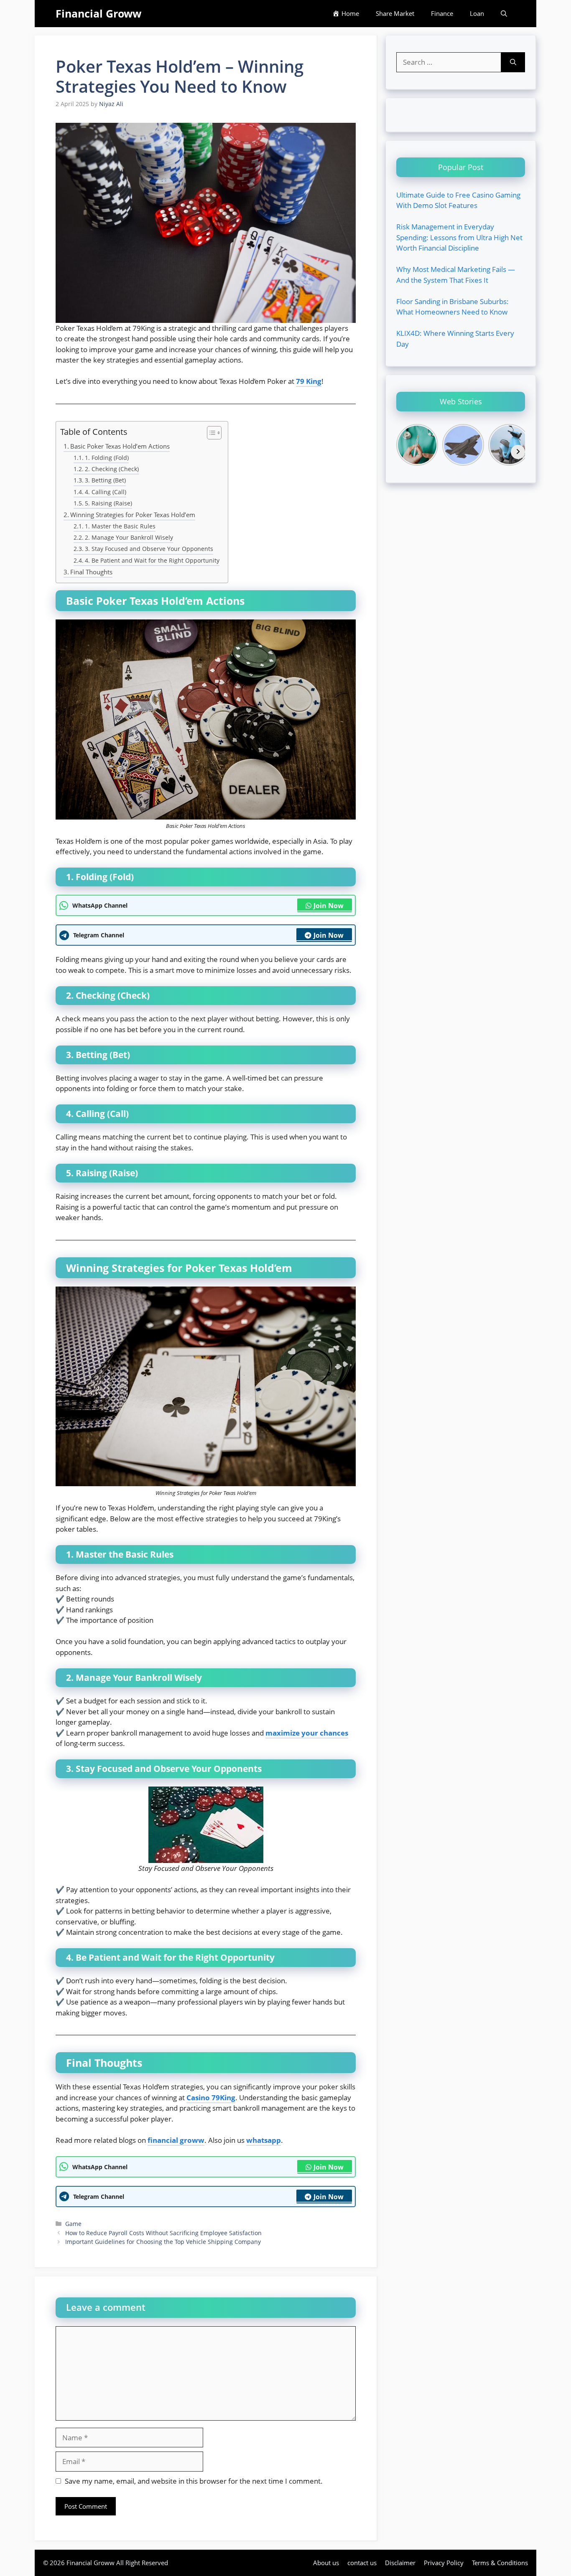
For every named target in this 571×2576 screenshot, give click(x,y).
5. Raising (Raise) (108, 503)
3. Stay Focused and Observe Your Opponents (149, 549)
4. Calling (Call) (106, 492)
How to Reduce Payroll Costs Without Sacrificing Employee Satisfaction (163, 2233)
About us (326, 2563)
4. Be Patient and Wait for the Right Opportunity (152, 560)
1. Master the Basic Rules (120, 526)
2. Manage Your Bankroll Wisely (129, 537)
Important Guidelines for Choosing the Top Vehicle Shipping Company (163, 2242)
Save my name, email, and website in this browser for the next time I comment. (194, 2481)
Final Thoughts (91, 572)
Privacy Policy (444, 2563)
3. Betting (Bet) (105, 480)
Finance (442, 13)
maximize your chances (307, 1733)
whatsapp (264, 2140)
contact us (362, 2563)
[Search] (513, 62)
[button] (504, 14)
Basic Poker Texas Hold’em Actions (120, 446)
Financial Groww (98, 13)
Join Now (329, 906)
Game (73, 2224)
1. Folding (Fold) (107, 458)
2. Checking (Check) (112, 469)
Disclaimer (400, 2563)
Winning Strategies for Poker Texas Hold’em (133, 515)
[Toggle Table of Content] (210, 433)
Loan (477, 13)
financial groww (176, 2140)
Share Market (395, 13)
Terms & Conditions (500, 2563)
